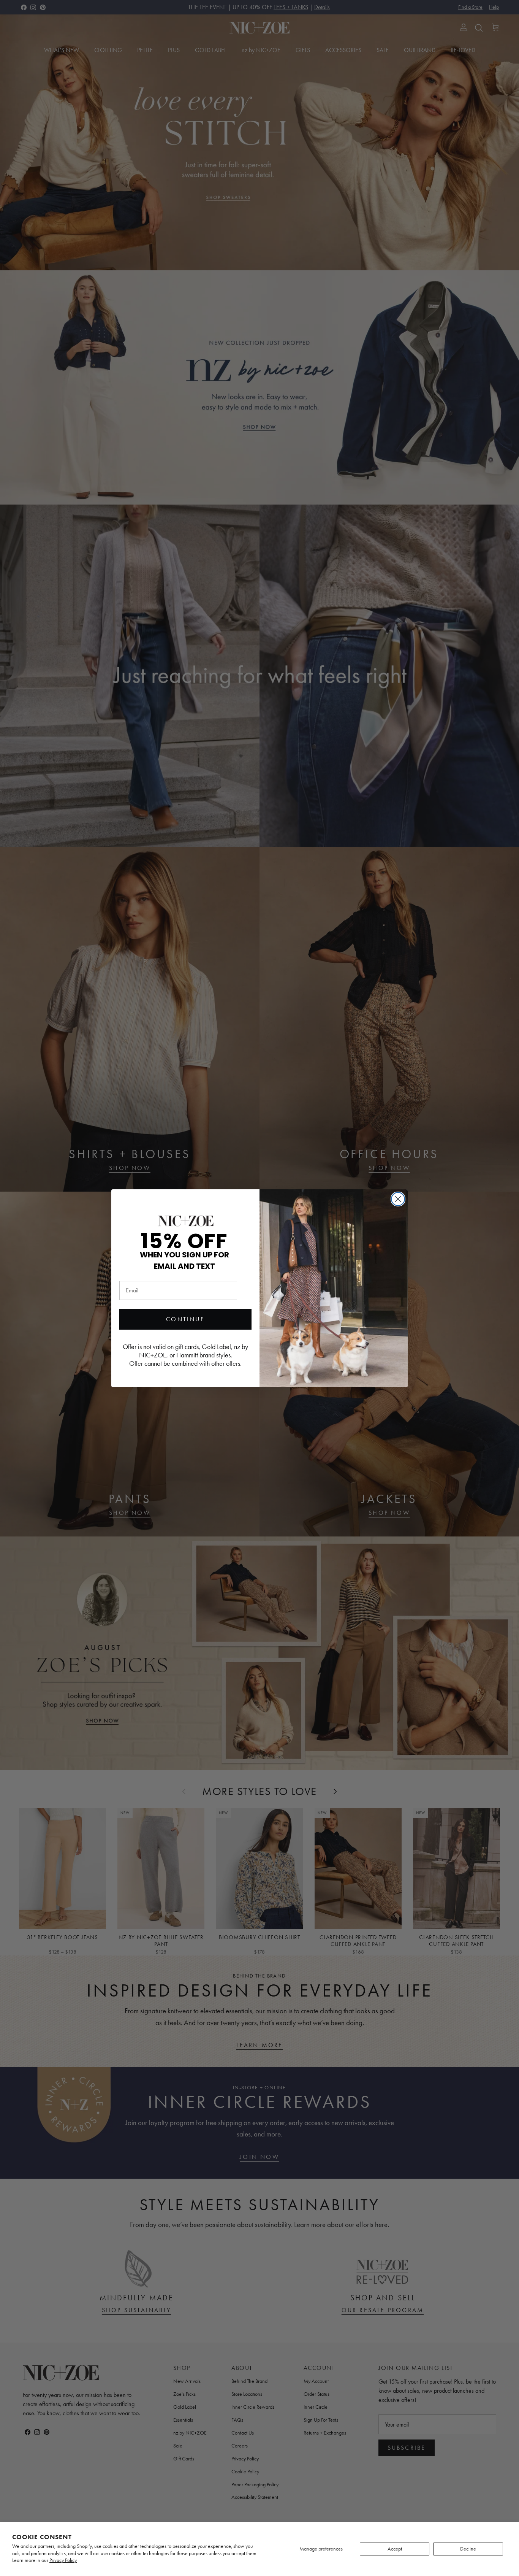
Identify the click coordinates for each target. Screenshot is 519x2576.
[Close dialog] (398, 1199)
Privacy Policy (63, 2560)
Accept (395, 2549)
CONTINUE (185, 1319)
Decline (468, 2549)
